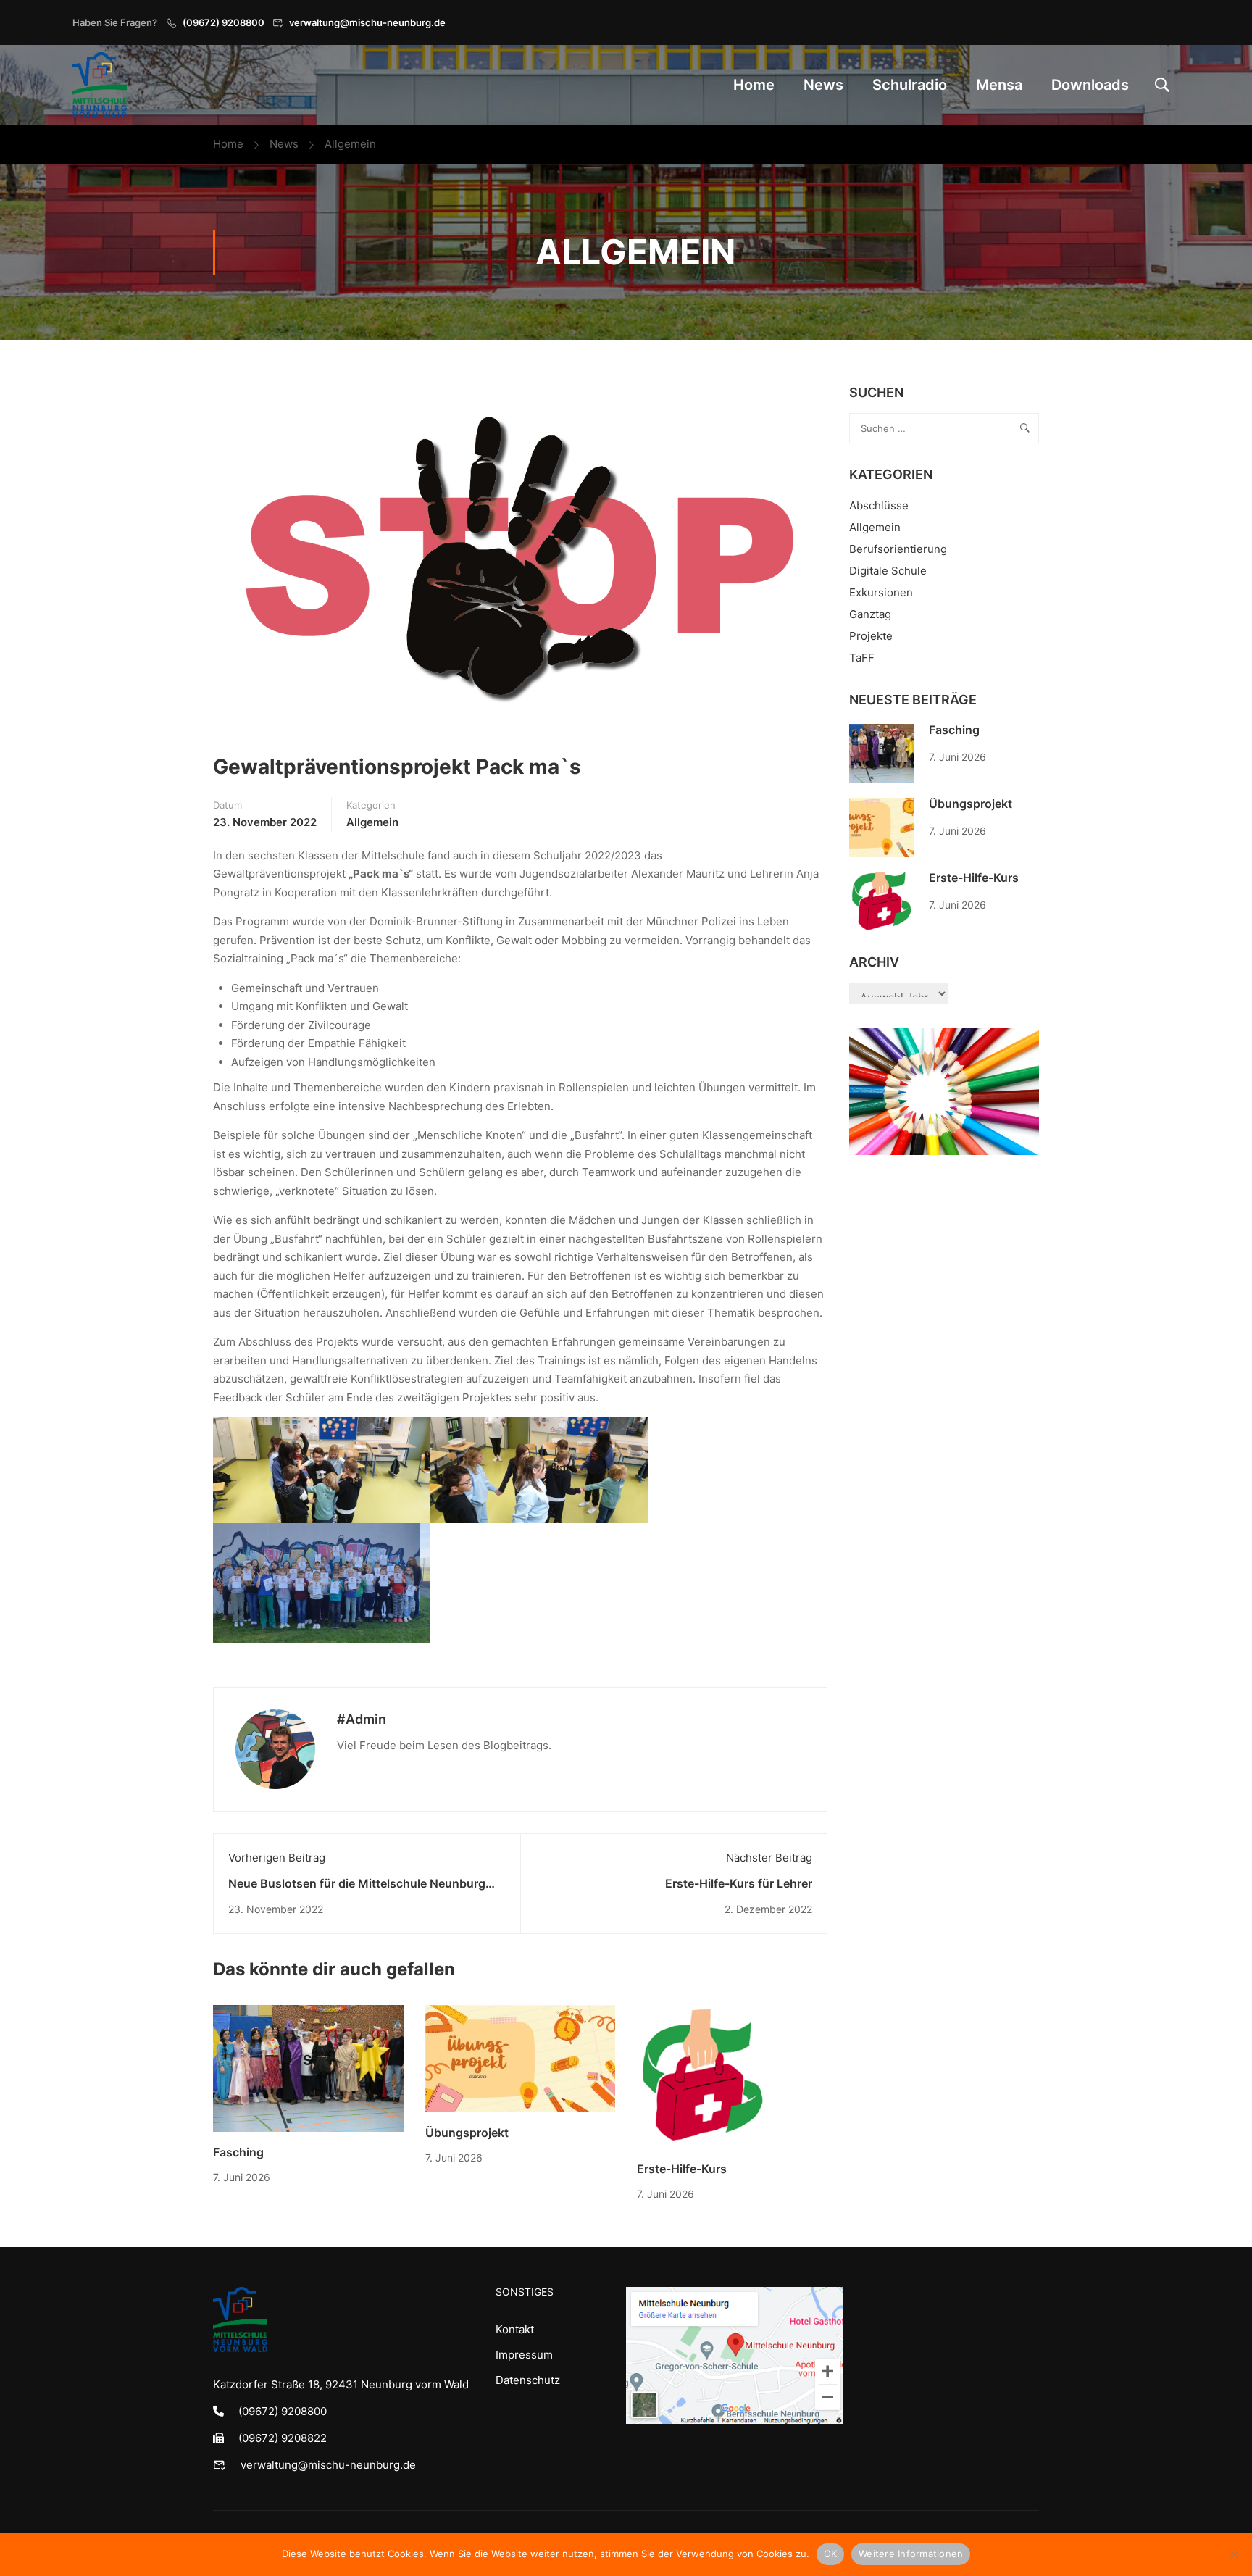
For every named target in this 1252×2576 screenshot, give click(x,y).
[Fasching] (308, 2068)
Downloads (1090, 85)
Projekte (871, 636)
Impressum (524, 2355)
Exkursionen (881, 592)
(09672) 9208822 (283, 2438)
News (823, 85)
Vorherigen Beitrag (277, 1858)
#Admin (362, 1719)
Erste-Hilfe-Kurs (682, 2169)
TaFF (862, 658)
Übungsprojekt (467, 2133)
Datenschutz (528, 2380)
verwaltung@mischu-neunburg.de (367, 22)
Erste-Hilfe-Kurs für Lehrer (739, 1883)
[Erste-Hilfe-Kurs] (703, 2076)
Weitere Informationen (911, 2554)
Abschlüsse (879, 505)
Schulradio (910, 85)
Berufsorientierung (898, 549)
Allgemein (350, 144)
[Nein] (1234, 2554)
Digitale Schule (888, 571)
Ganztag (870, 614)
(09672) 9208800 (224, 22)
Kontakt (515, 2329)
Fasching (238, 2152)
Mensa (999, 85)
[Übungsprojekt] (521, 2058)
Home (754, 85)
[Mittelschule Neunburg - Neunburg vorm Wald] (100, 85)
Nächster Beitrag (769, 1858)
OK (831, 2554)
